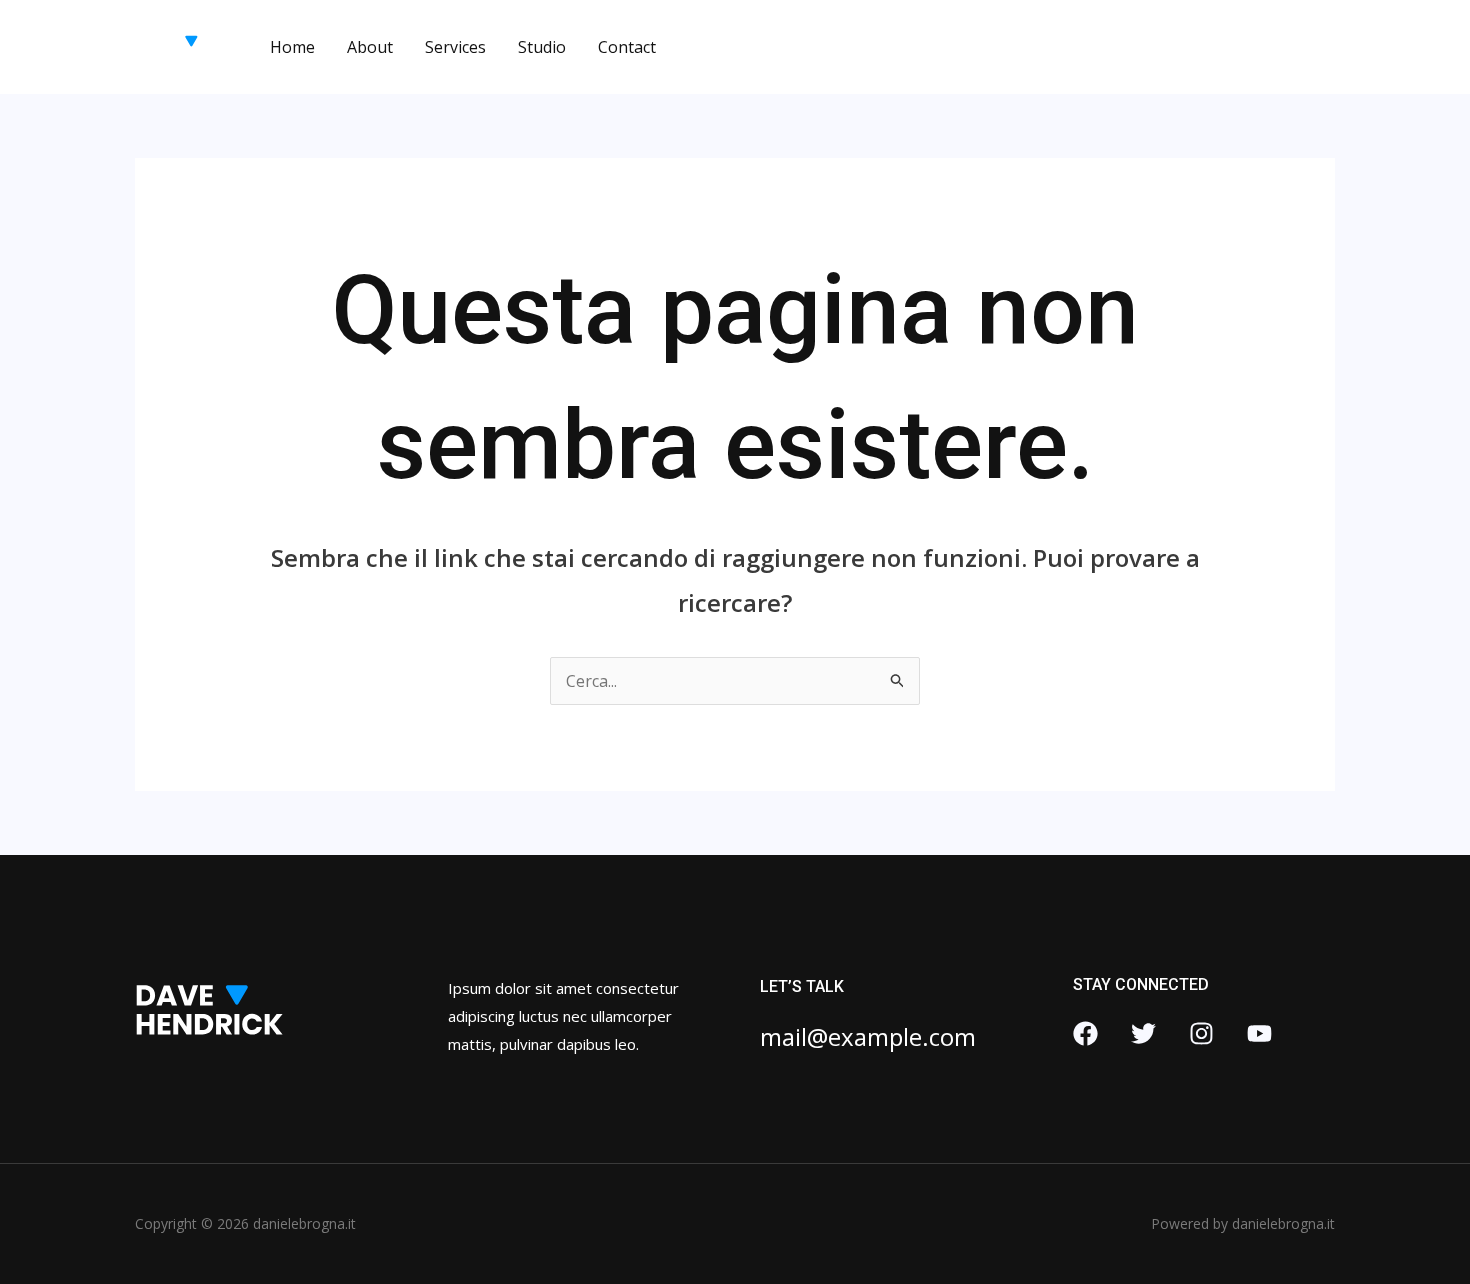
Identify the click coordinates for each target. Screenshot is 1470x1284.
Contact (627, 47)
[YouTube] (1259, 1033)
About (370, 47)
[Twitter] (1143, 1033)
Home (292, 47)
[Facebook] (1085, 1033)
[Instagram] (1201, 1033)
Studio (542, 47)
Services (455, 47)
